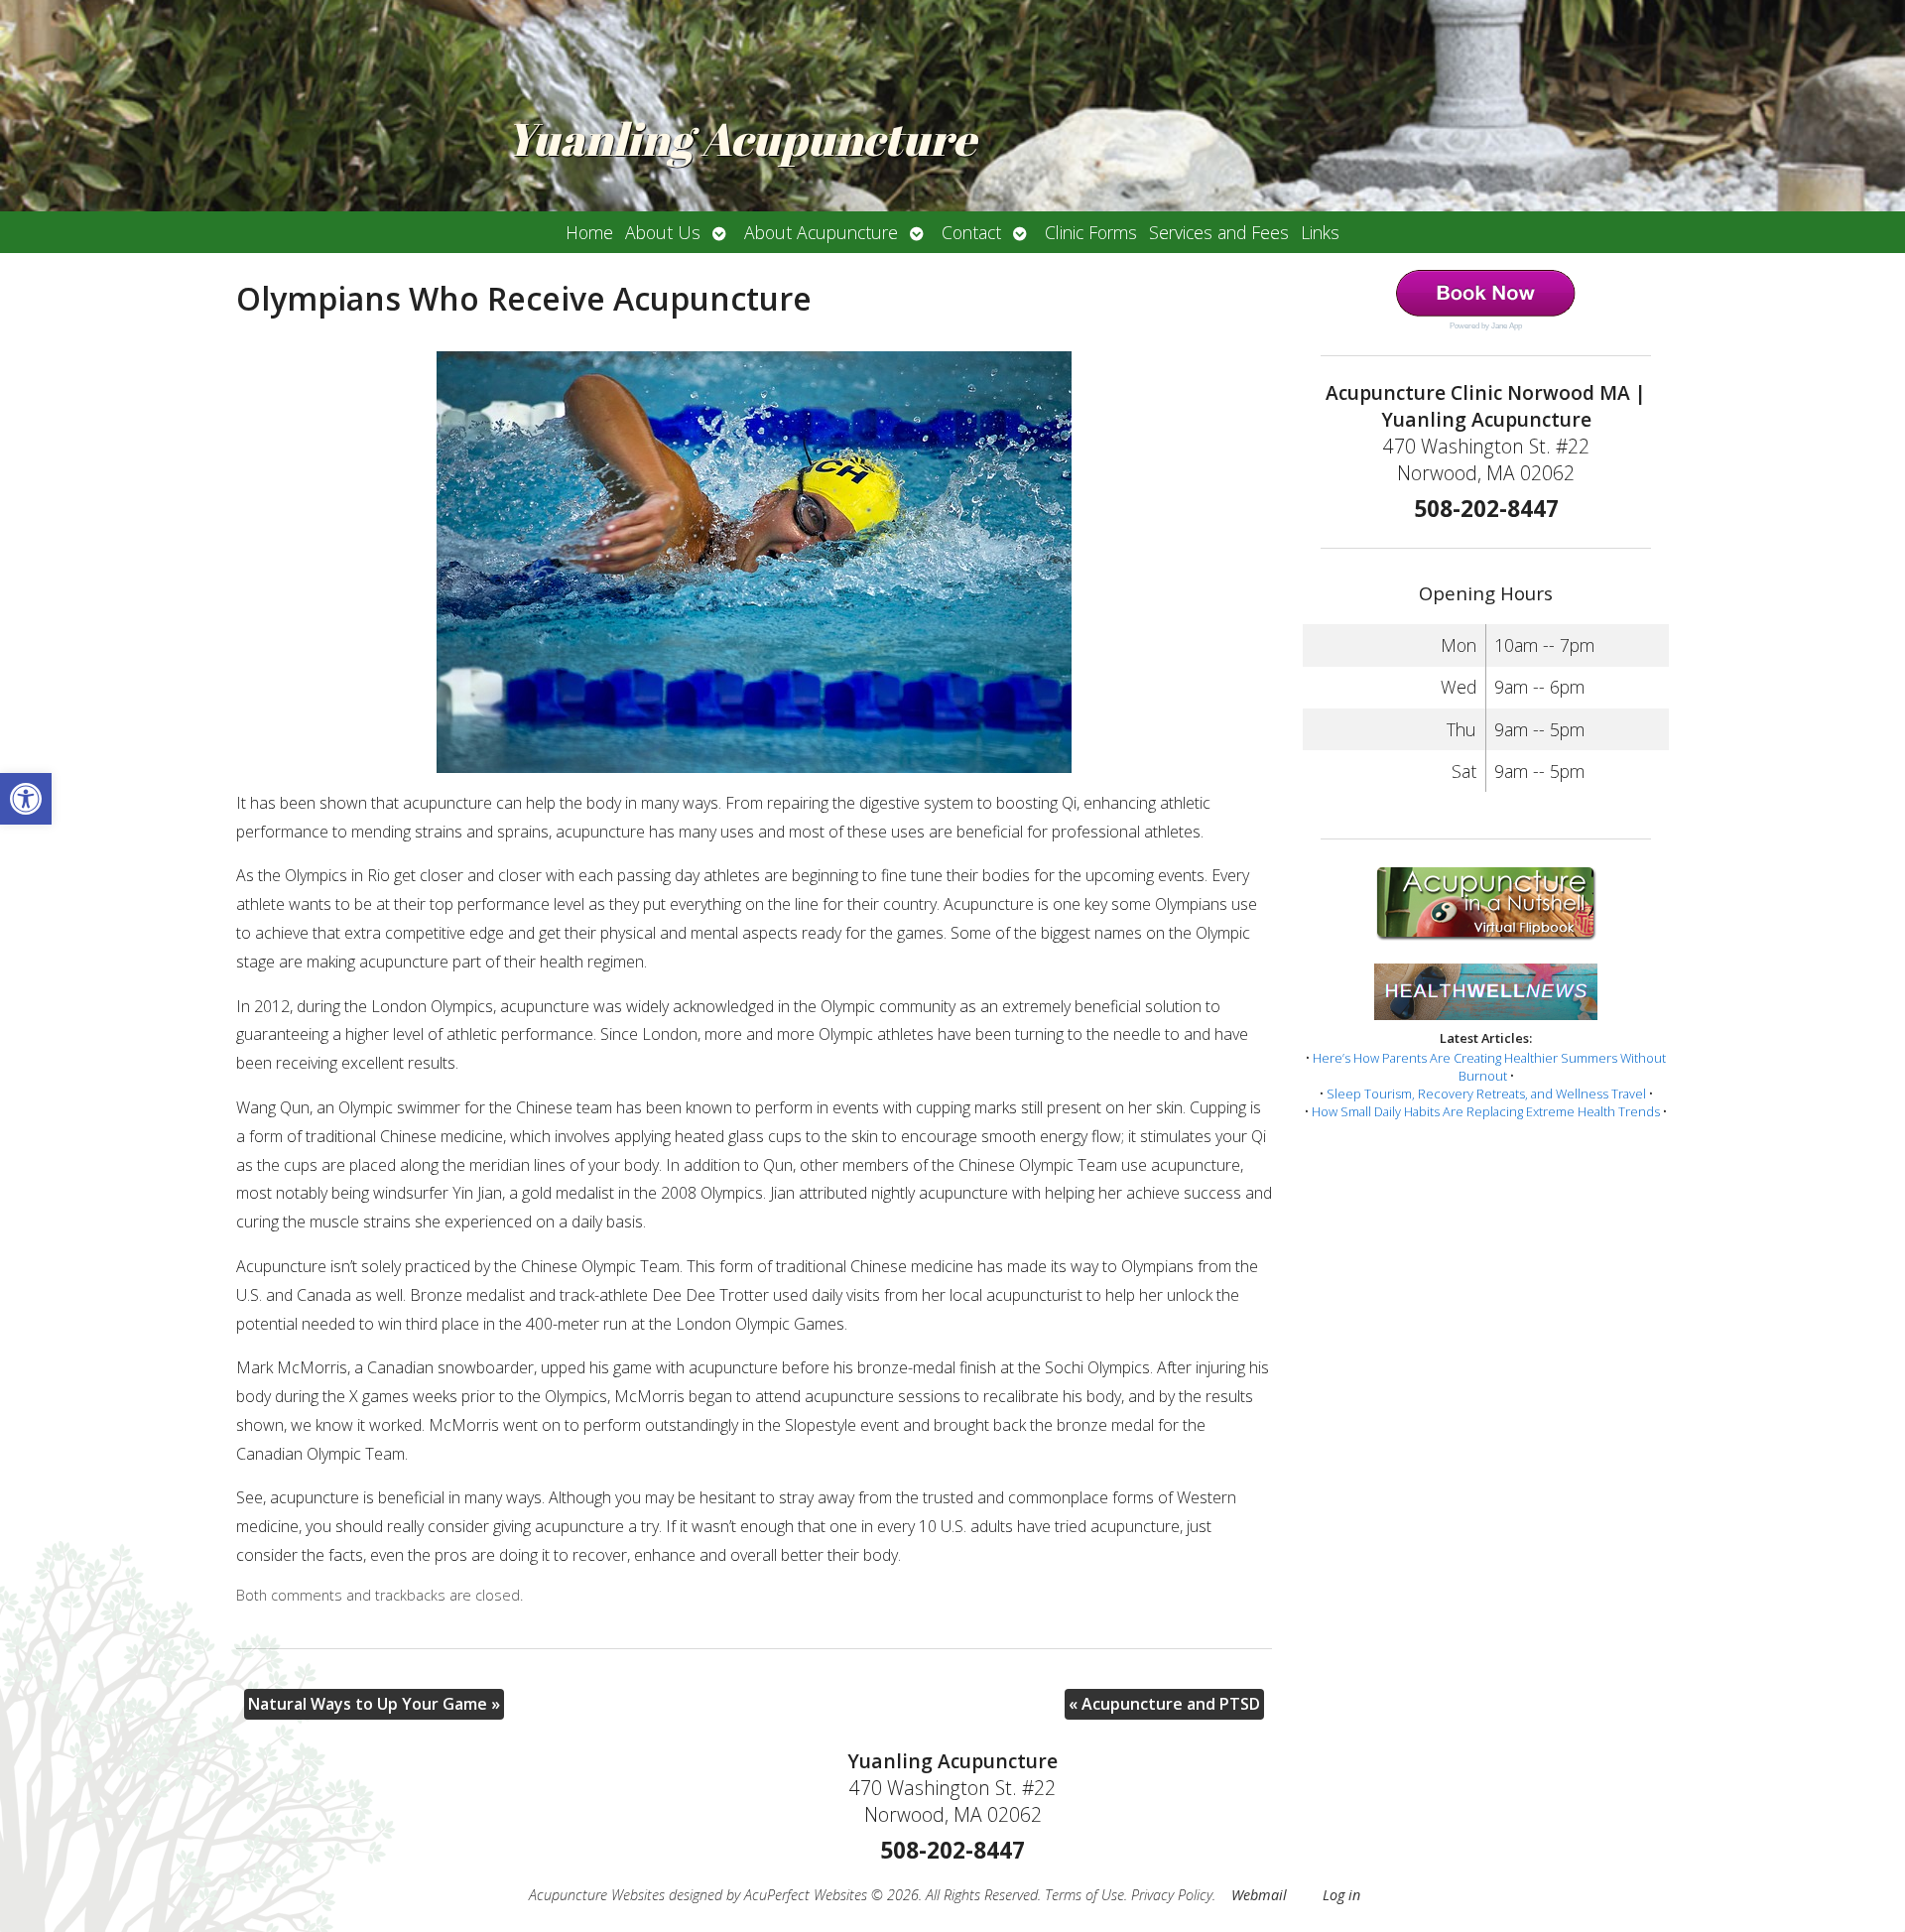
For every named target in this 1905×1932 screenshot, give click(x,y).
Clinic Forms (1091, 232)
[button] (26, 799)
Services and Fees (1219, 232)
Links (1320, 232)
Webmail (1259, 1895)
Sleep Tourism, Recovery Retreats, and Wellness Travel (1486, 1094)
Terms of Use (1084, 1895)
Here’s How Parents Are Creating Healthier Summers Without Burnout (1489, 1067)
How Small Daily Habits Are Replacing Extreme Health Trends (1486, 1111)
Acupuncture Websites (597, 1895)
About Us (663, 232)
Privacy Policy (1172, 1895)
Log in (1341, 1895)
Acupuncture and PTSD (1164, 1704)
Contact (971, 232)
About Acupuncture (821, 232)
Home (589, 232)
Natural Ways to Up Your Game (374, 1704)
